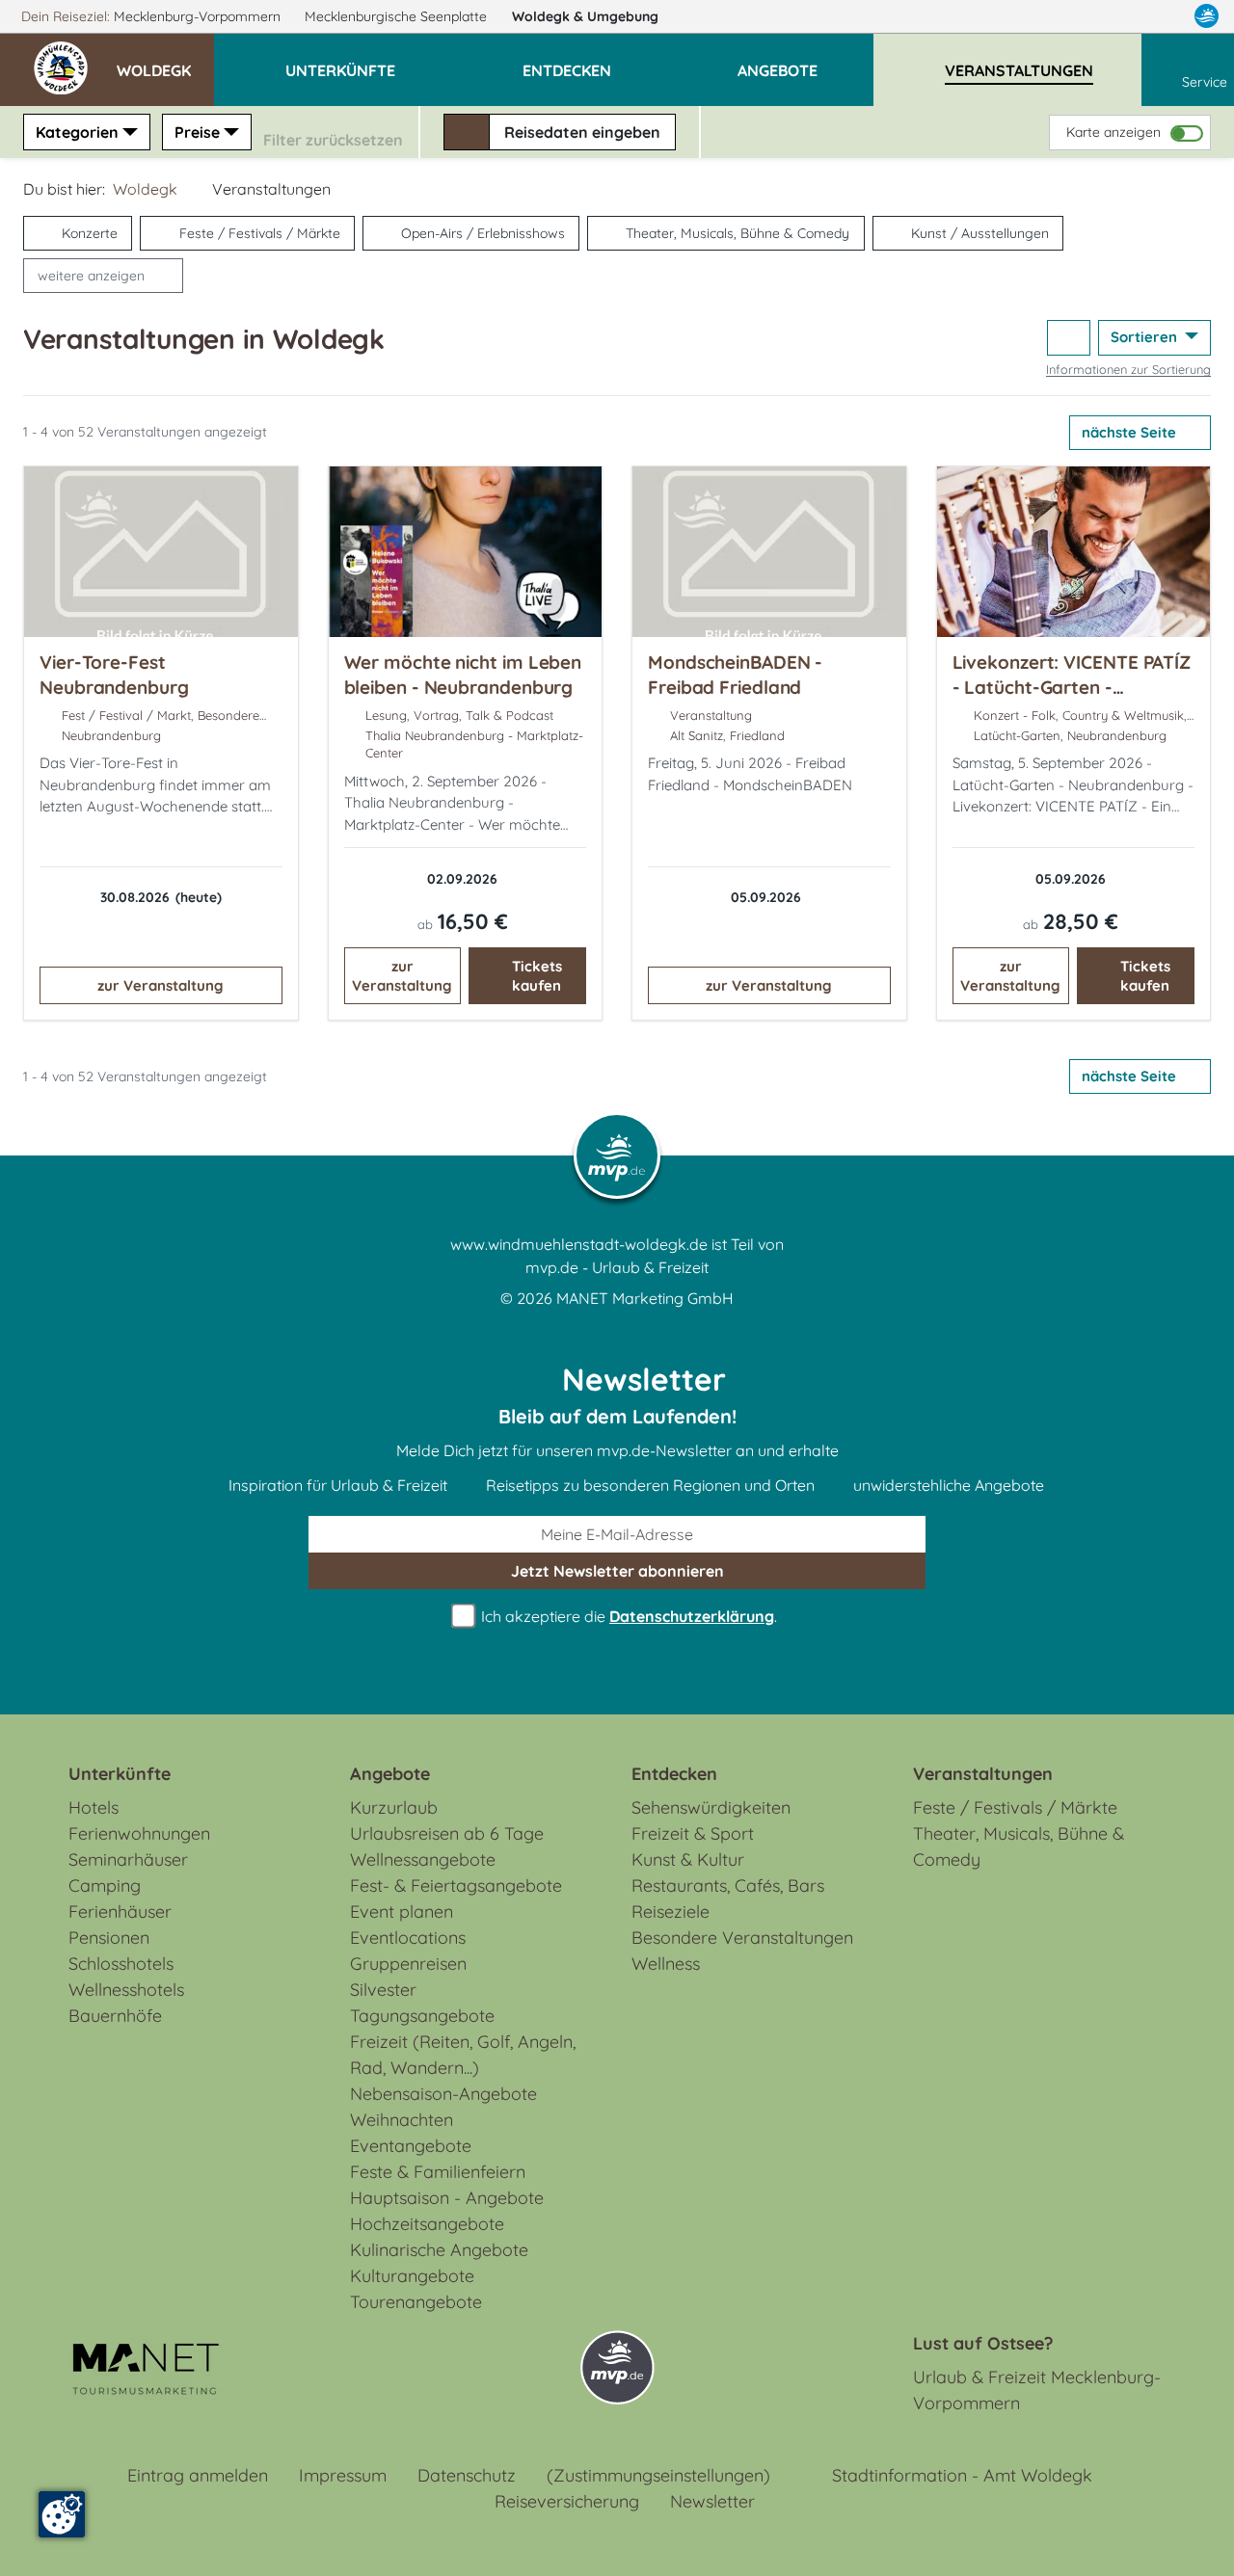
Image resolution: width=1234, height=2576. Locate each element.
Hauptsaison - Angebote (447, 2198)
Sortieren (1146, 337)
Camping (105, 1886)
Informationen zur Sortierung (1128, 369)
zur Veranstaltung (161, 985)
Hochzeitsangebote (427, 2224)
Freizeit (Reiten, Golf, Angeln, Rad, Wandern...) (463, 2055)
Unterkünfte (120, 1774)
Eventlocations (408, 1938)
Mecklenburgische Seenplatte (398, 16)
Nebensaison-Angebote (443, 2094)
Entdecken (674, 1774)
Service (1205, 82)
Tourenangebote (416, 2302)
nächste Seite (1131, 432)
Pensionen (109, 1938)
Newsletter (712, 2501)
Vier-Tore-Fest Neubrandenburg (114, 675)
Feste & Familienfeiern (438, 2172)
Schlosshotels (121, 1964)
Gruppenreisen (408, 1964)
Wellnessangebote (423, 1859)
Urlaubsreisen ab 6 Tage (447, 1833)
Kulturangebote (412, 2276)
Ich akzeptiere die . (627, 1616)
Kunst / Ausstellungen (980, 233)
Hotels (94, 1807)
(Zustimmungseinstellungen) (658, 2475)
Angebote (390, 1774)
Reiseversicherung (567, 2501)
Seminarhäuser (128, 1859)
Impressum (343, 2475)
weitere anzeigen (91, 276)
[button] (165, 62)
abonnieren (617, 1571)
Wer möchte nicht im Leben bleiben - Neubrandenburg (463, 675)
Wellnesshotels (126, 1990)
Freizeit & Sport (693, 1833)
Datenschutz (467, 2475)
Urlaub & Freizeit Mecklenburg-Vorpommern (1037, 2390)
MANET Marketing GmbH (645, 1298)
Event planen (402, 1912)
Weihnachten (402, 2120)
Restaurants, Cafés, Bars (728, 1886)
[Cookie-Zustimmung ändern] (62, 2514)
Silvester (383, 1990)
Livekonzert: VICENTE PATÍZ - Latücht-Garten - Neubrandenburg (1072, 687)
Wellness (666, 1964)
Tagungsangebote (422, 2016)
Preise (197, 132)
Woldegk (585, 16)
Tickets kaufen (537, 976)
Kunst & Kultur (688, 1859)
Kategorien (77, 132)
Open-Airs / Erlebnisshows (483, 233)
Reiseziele (671, 1912)
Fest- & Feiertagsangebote (456, 1886)
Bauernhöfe (115, 2016)
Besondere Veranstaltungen (742, 1938)
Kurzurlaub (394, 1807)
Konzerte (90, 233)
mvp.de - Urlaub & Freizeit (617, 1267)
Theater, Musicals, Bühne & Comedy (738, 233)
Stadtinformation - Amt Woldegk (962, 2475)
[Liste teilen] (1069, 338)
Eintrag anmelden (198, 2475)
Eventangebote (411, 2146)
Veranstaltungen (983, 1774)
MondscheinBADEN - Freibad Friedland (735, 675)
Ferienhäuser (120, 1912)
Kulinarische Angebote (439, 2250)
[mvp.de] (1207, 16)
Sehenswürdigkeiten (711, 1807)
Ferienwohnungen (139, 1833)
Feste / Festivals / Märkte (260, 233)
